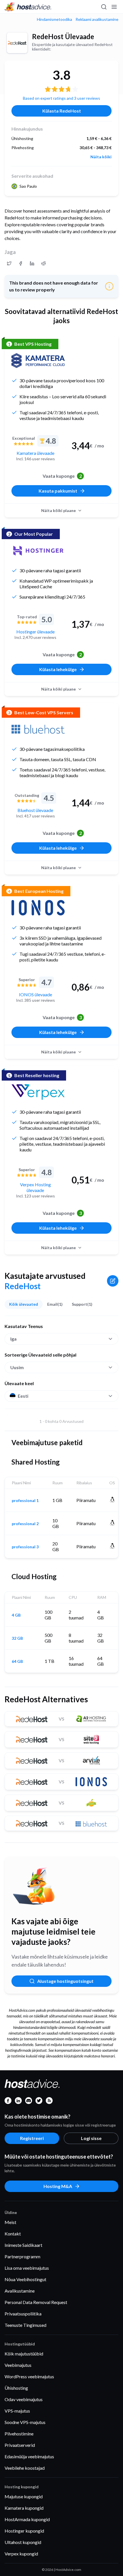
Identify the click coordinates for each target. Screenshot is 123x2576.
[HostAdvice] (28, 7)
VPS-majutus (17, 2411)
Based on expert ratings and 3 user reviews (61, 98)
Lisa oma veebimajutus (27, 2268)
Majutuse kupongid (24, 2496)
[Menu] (114, 7)
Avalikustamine (20, 2291)
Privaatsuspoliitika (23, 2314)
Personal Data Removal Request (36, 2302)
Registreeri (32, 2138)
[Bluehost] (38, 729)
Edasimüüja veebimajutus (29, 2456)
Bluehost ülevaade (35, 810)
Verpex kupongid (21, 2554)
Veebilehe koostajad (25, 2468)
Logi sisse (91, 2138)
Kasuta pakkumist (58, 491)
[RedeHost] (17, 43)
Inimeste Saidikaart (23, 2245)
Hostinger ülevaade (35, 632)
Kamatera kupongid (24, 2508)
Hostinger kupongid (24, 2531)
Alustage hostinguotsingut (65, 1981)
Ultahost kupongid (23, 2542)
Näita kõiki (101, 157)
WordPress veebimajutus (29, 2376)
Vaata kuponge (62, 476)
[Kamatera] (38, 361)
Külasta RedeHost (62, 111)
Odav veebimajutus (24, 2399)
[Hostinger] (38, 551)
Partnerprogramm (22, 2256)
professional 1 (25, 1501)
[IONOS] (38, 908)
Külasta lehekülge (58, 669)
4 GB (16, 1615)
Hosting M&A (58, 2186)
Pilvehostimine (19, 2434)
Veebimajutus (18, 2365)
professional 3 (25, 1547)
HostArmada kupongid (27, 2519)
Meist (10, 2222)
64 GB (17, 1661)
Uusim (17, 1367)
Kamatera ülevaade (35, 453)
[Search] (104, 7)
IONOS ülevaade (35, 994)
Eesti (23, 1396)
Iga (13, 1339)
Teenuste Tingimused (25, 2325)
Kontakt (13, 2234)
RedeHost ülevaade (63, 36)
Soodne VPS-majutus (25, 2422)
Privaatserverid (20, 2445)
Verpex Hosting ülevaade (35, 1187)
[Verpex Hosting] (38, 1092)
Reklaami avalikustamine (97, 19)
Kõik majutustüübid (24, 2354)
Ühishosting (16, 2388)
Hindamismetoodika (54, 19)
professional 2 (25, 1524)
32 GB (17, 1638)
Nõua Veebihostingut (25, 2279)
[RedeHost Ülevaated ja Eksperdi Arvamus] (9, 263)
